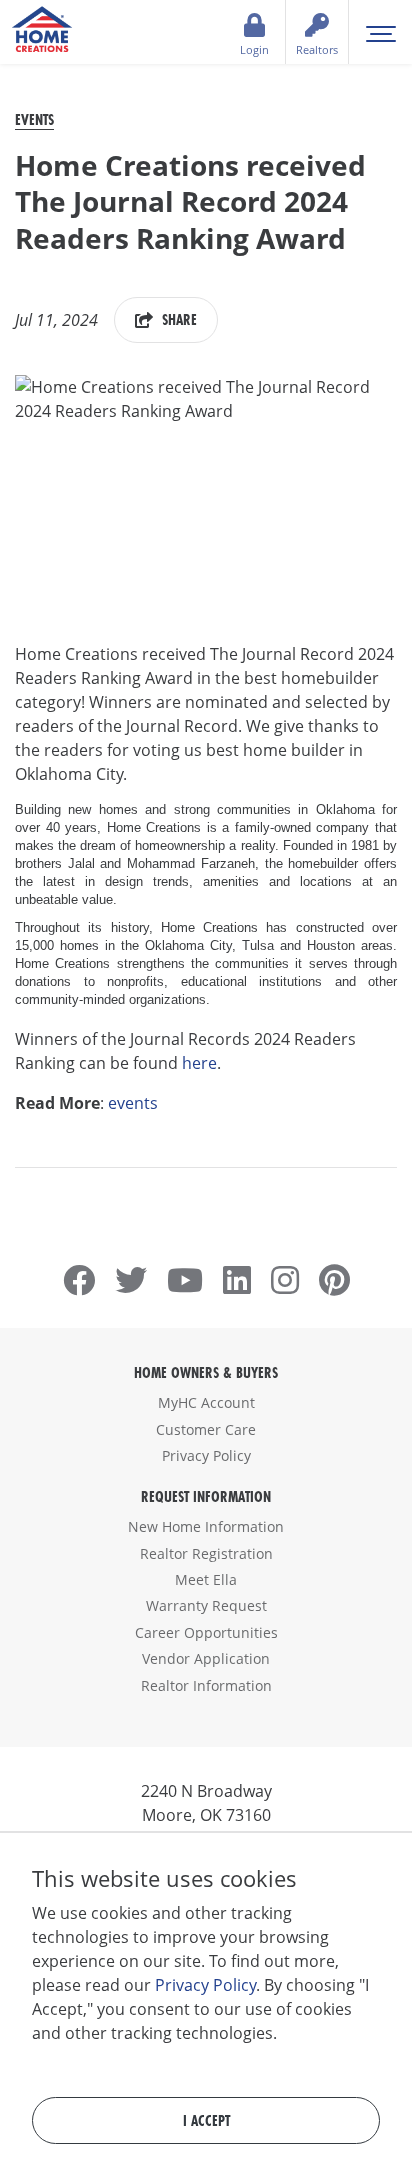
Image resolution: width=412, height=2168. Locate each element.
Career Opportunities (206, 1632)
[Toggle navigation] (380, 32)
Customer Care (206, 1429)
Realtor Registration (206, 1553)
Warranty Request (206, 1605)
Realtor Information (206, 1685)
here (199, 1063)
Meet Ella (206, 1579)
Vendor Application (206, 1658)
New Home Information (206, 1526)
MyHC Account (206, 1402)
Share (177, 319)
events (133, 1103)
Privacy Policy (206, 1455)
